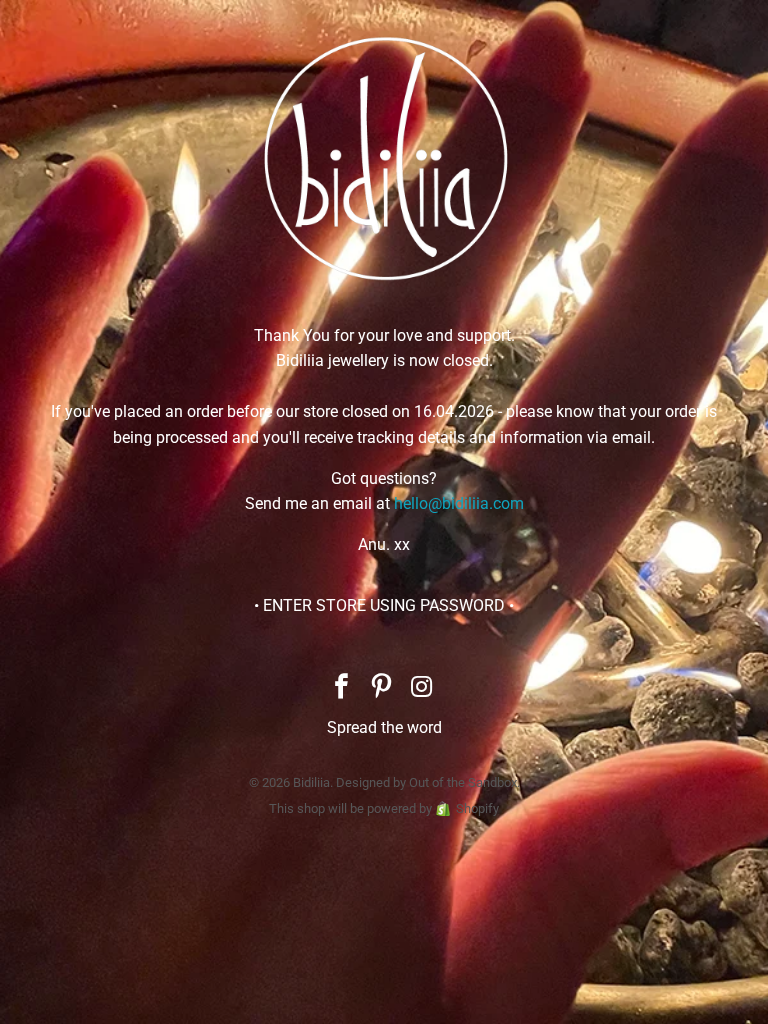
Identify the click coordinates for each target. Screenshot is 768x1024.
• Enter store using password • (384, 605)
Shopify (477, 808)
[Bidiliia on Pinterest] (382, 688)
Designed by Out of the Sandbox (426, 782)
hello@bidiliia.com (459, 503)
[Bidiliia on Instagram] (422, 688)
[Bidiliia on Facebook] (342, 688)
